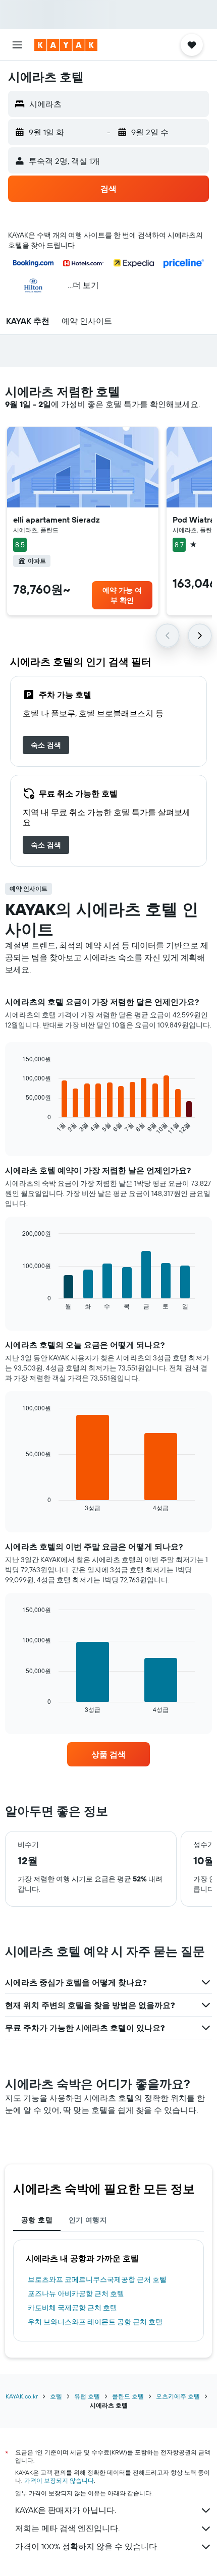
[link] (46, 745)
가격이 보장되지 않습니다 (59, 2480)
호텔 (56, 2396)
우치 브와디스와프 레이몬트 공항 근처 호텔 (95, 2322)
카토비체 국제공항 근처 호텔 (72, 2308)
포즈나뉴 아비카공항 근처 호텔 (76, 2294)
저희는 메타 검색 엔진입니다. (67, 2528)
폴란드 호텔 (128, 2396)
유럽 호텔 (87, 2396)
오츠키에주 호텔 (178, 2396)
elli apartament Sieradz (57, 520)
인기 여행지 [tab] (88, 2220)
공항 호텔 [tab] (37, 2220)
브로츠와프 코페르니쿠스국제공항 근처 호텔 (97, 2279)
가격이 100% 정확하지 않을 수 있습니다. (87, 2546)
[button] (17, 45)
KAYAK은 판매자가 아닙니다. (66, 2510)
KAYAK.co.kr (22, 2396)
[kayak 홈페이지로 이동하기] (66, 45)
